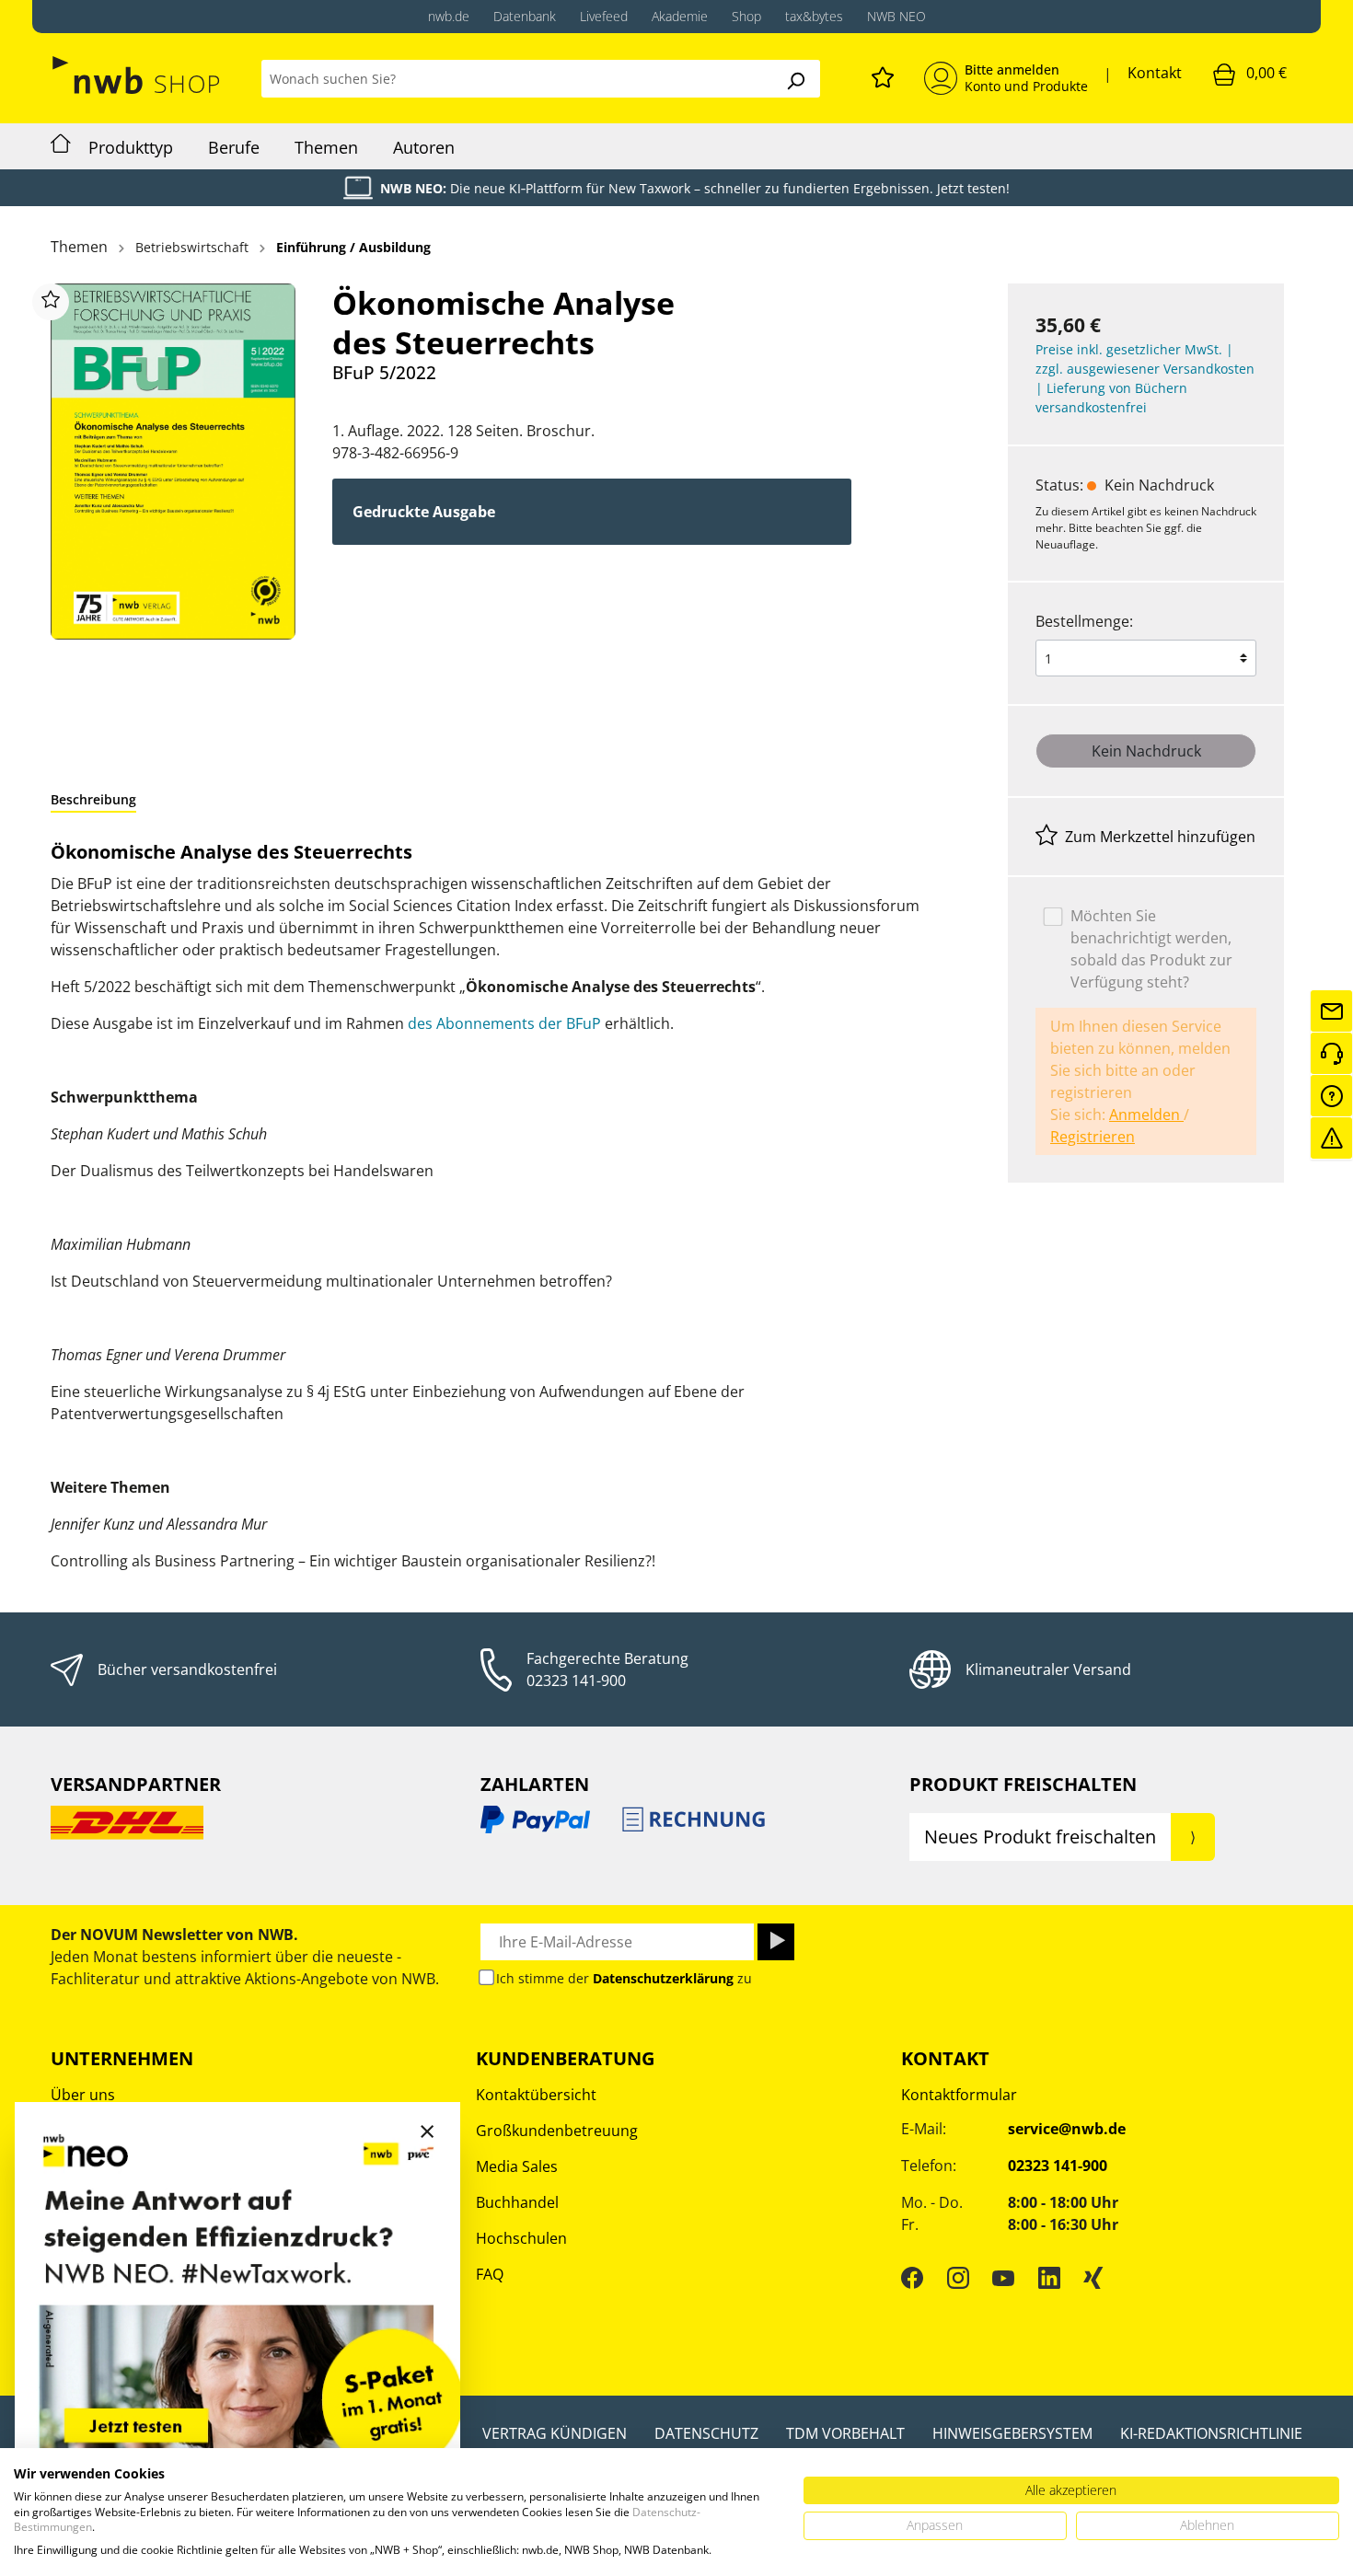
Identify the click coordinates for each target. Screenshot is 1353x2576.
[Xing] (1093, 2277)
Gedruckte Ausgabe (424, 512)
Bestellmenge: (1084, 621)
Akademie (680, 16)
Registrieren (1093, 1137)
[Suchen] (795, 79)
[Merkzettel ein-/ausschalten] (51, 302)
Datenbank (525, 16)
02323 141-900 (576, 1681)
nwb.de (449, 16)
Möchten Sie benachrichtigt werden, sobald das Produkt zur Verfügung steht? (1151, 949)
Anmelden (1146, 1115)
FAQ (490, 2274)
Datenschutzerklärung (663, 1978)
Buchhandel (517, 2202)
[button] (93, 799)
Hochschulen (521, 2238)
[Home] (61, 146)
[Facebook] (912, 2277)
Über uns (83, 2095)
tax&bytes (814, 16)
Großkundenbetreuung (557, 2131)
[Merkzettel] (883, 75)
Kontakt (1155, 73)
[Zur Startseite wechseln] (138, 75)
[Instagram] (958, 2277)
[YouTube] (1003, 2277)
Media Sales (517, 2166)
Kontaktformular (959, 2095)
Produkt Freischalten (1023, 1784)
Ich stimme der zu (624, 1978)
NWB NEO (896, 16)
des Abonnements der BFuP (504, 1023)
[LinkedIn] (1049, 2277)
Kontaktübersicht (536, 2095)
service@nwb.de (1067, 2129)
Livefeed (604, 16)
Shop (746, 16)
